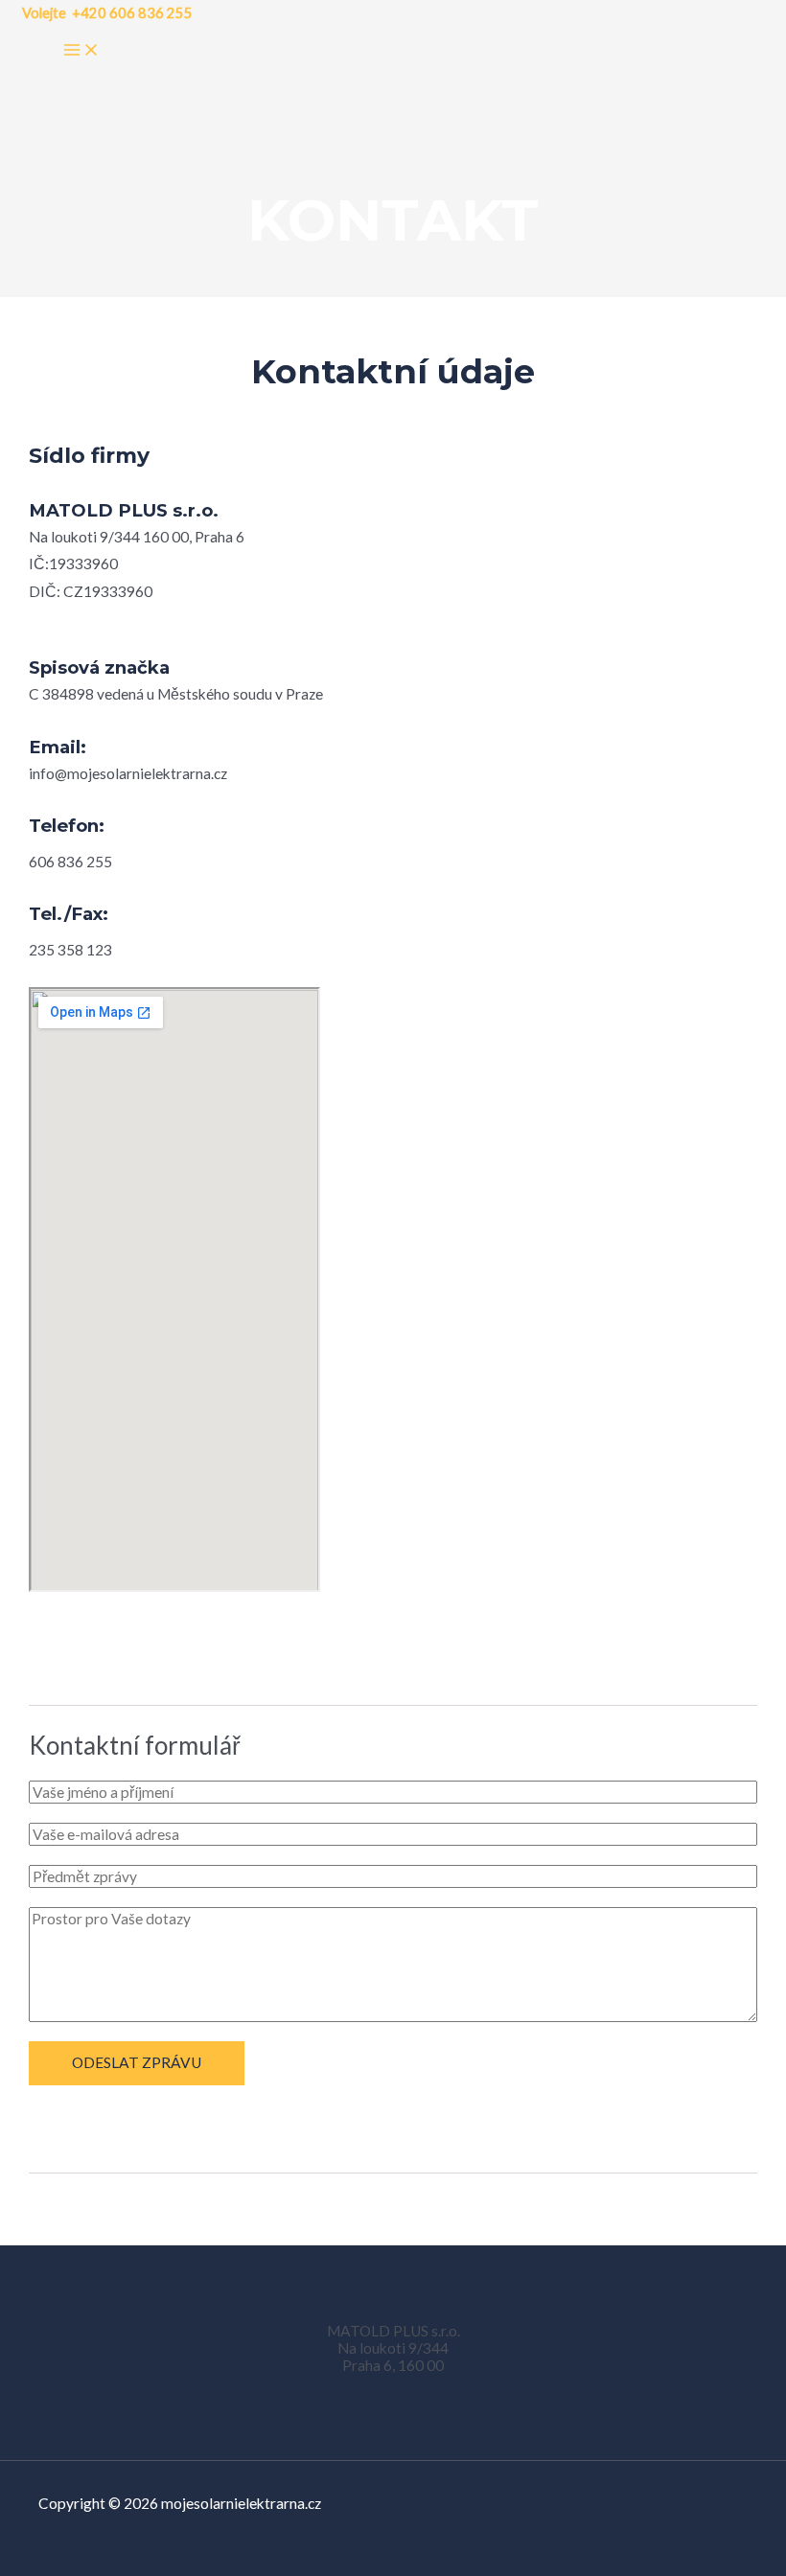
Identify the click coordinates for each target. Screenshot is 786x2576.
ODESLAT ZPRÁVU (137, 2062)
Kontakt (393, 220)
